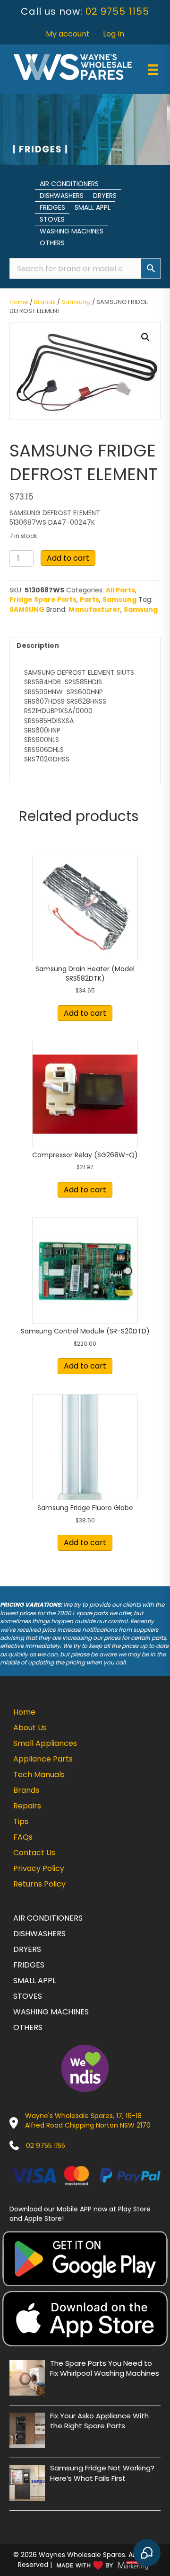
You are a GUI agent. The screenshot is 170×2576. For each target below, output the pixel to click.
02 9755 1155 (117, 11)
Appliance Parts (43, 1759)
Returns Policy (39, 1884)
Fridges (52, 207)
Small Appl (93, 207)
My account (68, 34)
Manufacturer (94, 609)
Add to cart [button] (85, 1013)
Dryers (105, 196)
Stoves (52, 219)
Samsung (76, 302)
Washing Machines (72, 231)
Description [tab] (38, 645)
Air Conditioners (69, 184)
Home (19, 302)
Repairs (27, 1806)
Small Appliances (45, 1743)
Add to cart (68, 558)
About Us (30, 1728)
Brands (45, 302)
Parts (89, 599)
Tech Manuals (39, 1775)
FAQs (23, 1837)
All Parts (120, 590)
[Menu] (153, 70)
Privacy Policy (39, 1868)
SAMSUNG (27, 609)
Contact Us (34, 1853)
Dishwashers (62, 196)
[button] (145, 337)
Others (52, 243)
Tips (21, 1821)
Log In (114, 34)
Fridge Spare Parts (43, 599)
